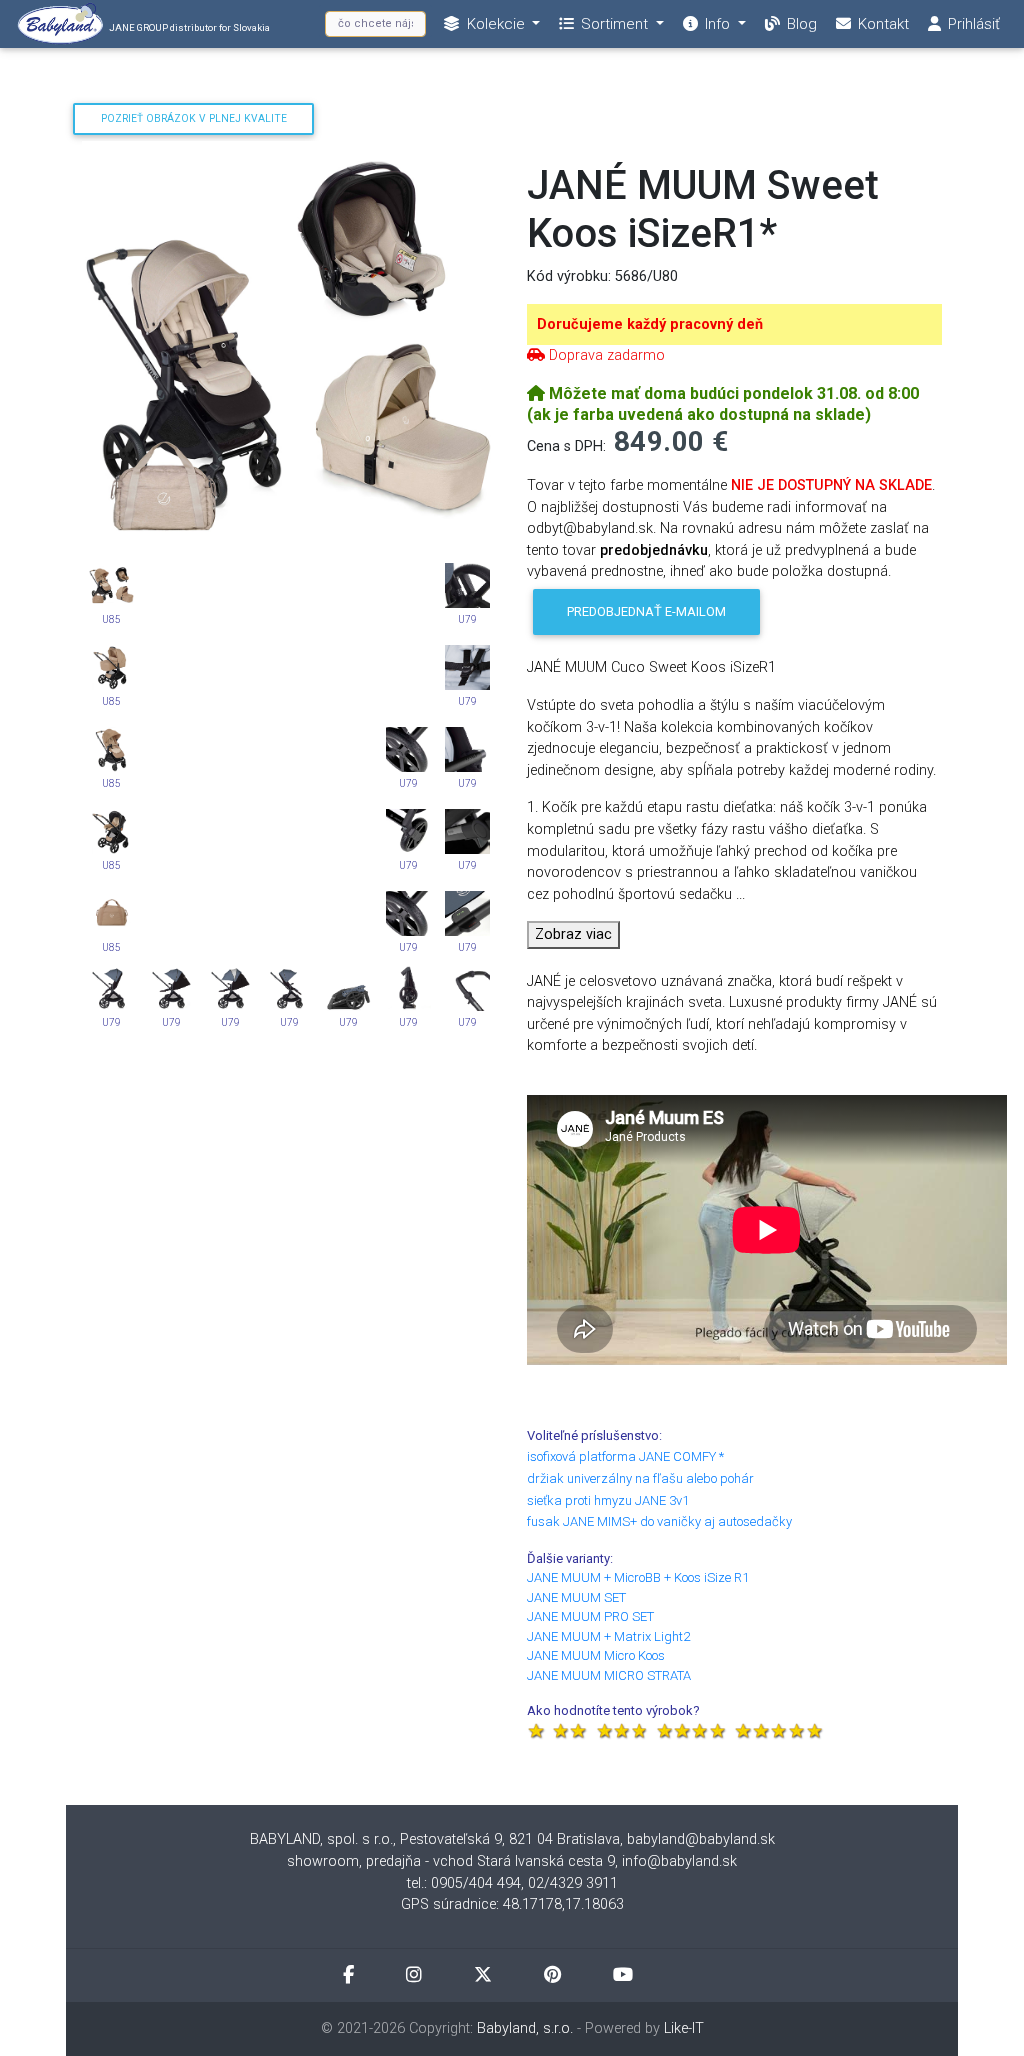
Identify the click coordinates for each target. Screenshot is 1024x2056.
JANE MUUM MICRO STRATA (609, 1675)
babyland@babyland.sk (701, 1839)
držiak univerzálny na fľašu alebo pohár (640, 1478)
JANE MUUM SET (576, 1597)
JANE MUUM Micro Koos (596, 1655)
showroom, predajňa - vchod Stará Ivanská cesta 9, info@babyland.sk (512, 1861)
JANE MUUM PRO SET (590, 1616)
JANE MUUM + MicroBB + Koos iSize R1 (638, 1577)
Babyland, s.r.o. (525, 2028)
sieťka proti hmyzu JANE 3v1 (608, 1500)
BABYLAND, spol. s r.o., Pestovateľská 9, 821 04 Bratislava (435, 1839)
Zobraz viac (573, 934)
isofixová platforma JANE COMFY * (625, 1456)
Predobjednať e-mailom (646, 611)
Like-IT (684, 2028)
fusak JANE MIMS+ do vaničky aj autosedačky (659, 1521)
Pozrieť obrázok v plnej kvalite (194, 118)
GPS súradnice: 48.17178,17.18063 (512, 1904)
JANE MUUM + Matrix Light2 (608, 1636)
